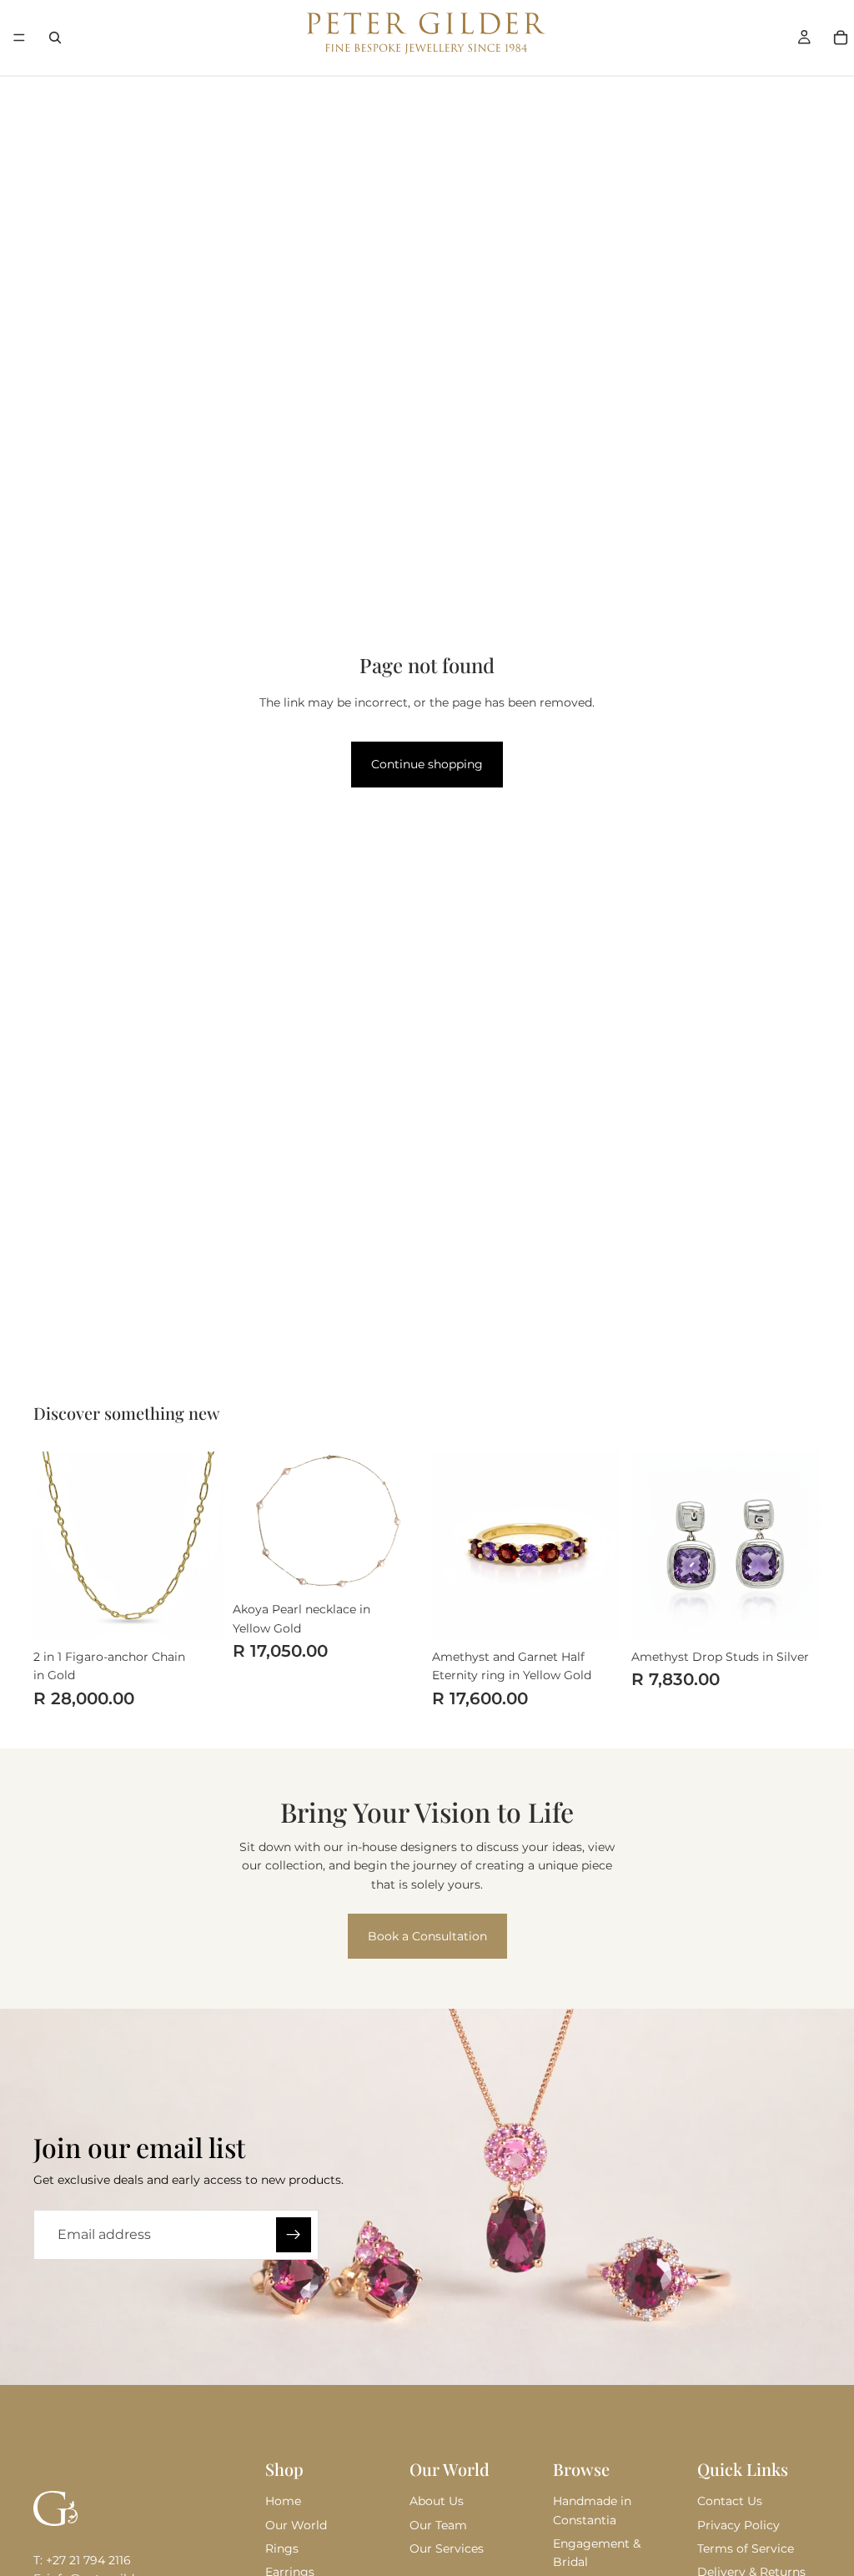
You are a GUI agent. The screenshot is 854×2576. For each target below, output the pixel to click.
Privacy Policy (738, 2525)
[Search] (55, 38)
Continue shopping (427, 764)
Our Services (447, 2548)
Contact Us (730, 2501)
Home (283, 2501)
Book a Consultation (427, 1936)
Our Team (438, 2525)
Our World (296, 2525)
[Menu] (19, 38)
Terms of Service (746, 2548)
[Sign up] (294, 2235)
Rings (282, 2548)
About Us (437, 2501)
